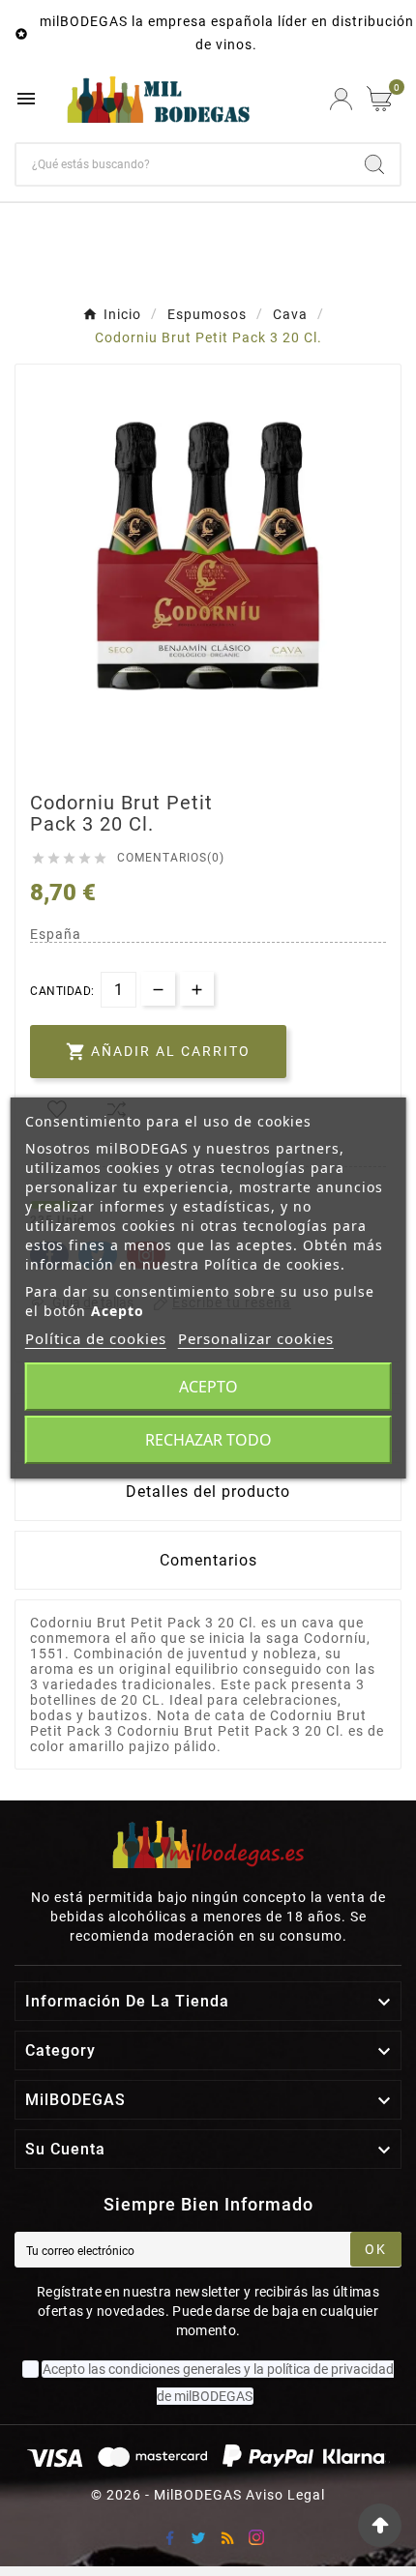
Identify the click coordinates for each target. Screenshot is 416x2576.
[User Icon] (341, 99)
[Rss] (227, 2537)
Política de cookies (96, 1338)
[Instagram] (256, 2537)
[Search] (374, 164)
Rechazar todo (208, 1440)
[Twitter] (198, 2537)
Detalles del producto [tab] (208, 1492)
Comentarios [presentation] (208, 1560)
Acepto (208, 1387)
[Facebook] (169, 2537)
